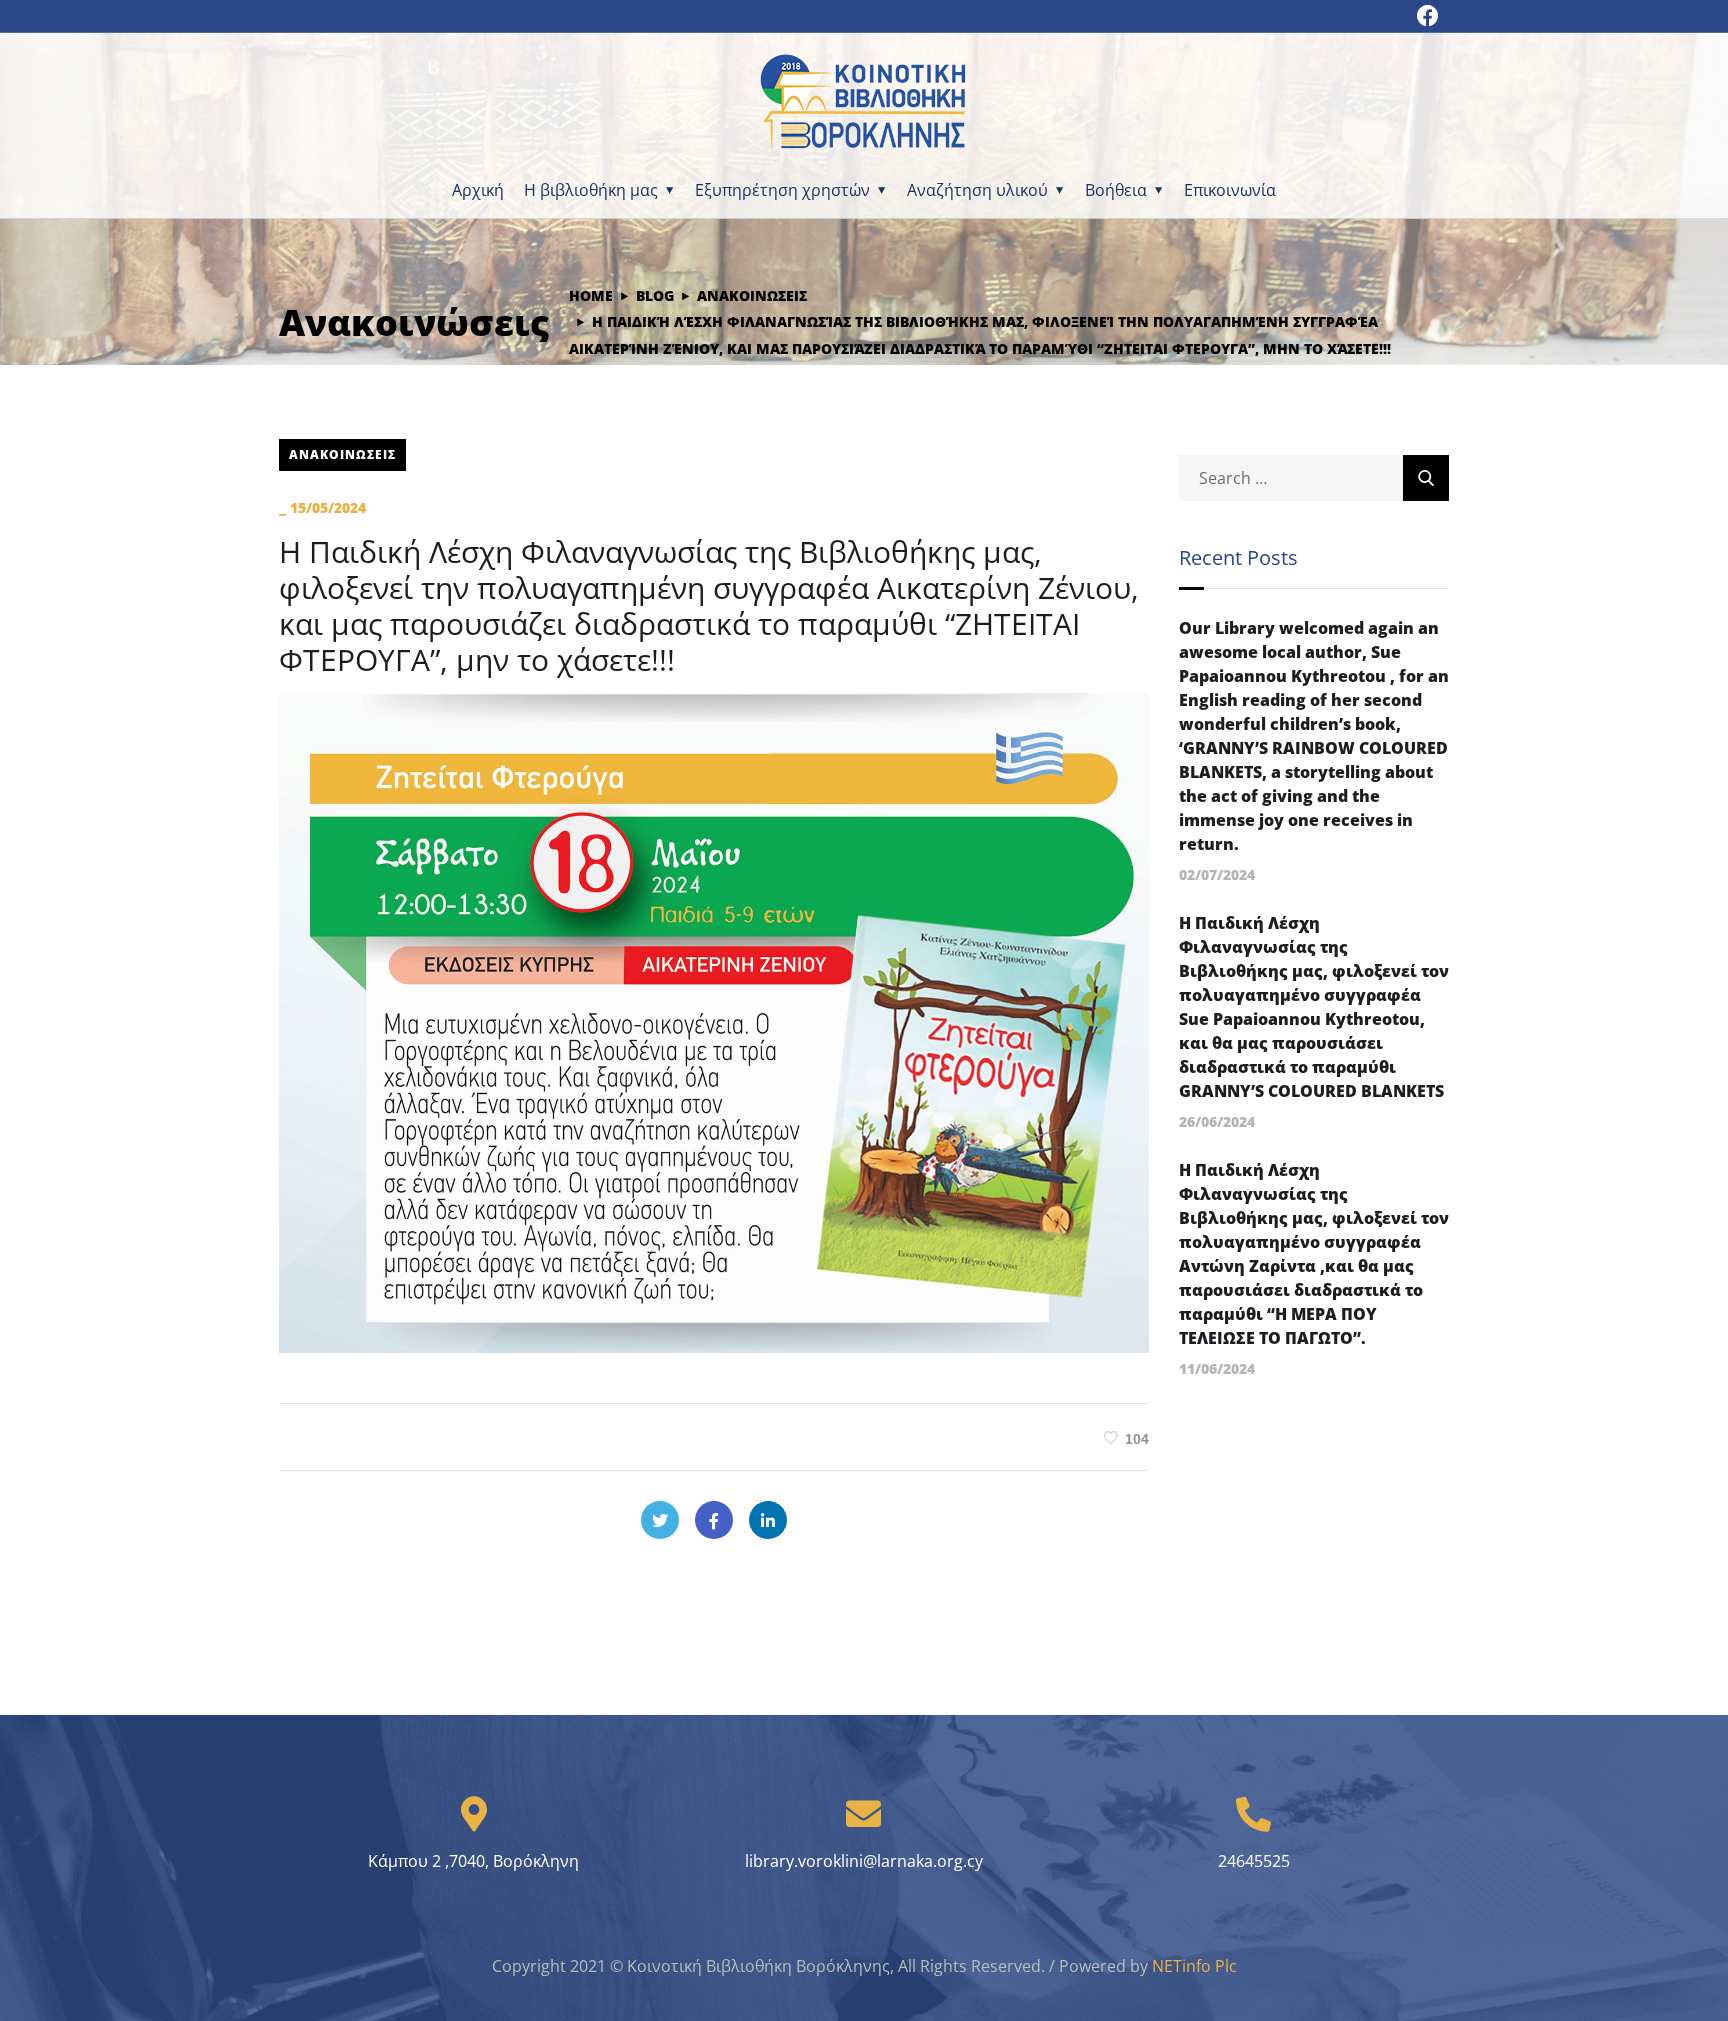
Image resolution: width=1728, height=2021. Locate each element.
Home (591, 295)
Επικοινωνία (1230, 190)
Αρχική (478, 190)
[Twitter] (660, 1520)
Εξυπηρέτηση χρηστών (782, 190)
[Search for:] (1314, 478)
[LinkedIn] (768, 1520)
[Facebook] (714, 1520)
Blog (655, 295)
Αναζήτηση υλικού (977, 190)
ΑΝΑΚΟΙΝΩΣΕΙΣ (752, 295)
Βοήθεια (1116, 190)
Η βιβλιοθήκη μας (591, 190)
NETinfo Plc (1194, 1966)
